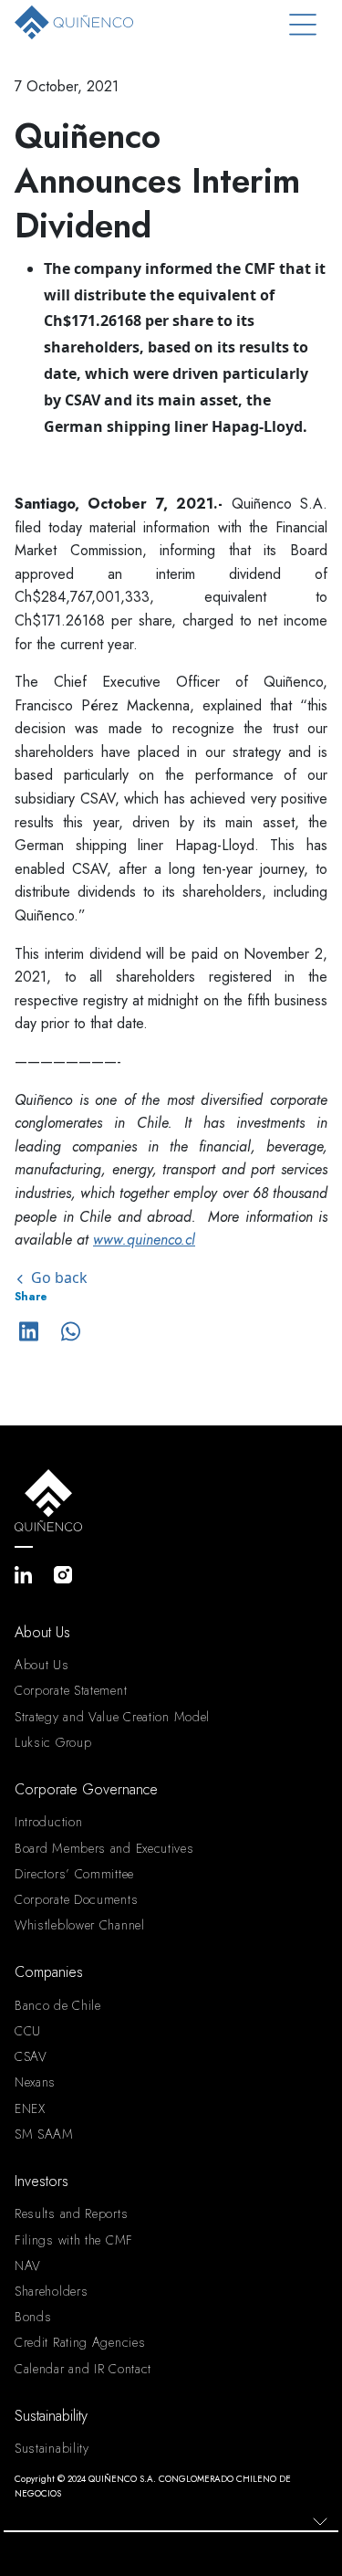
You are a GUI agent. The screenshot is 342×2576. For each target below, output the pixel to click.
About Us (42, 1665)
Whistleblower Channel (80, 1925)
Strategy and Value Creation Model (112, 1717)
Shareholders (51, 2291)
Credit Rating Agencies (80, 2342)
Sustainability (52, 2448)
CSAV (31, 2056)
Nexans (35, 2082)
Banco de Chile (58, 2005)
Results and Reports (71, 2213)
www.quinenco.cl (144, 1240)
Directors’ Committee (74, 1874)
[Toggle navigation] (303, 25)
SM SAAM (44, 2134)
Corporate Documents (76, 1899)
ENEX (30, 2108)
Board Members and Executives (104, 1848)
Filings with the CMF (74, 2240)
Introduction (48, 1822)
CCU (28, 2031)
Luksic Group (53, 1742)
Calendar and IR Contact (83, 2369)
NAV (28, 2266)
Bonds (33, 2317)
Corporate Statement (71, 1690)
